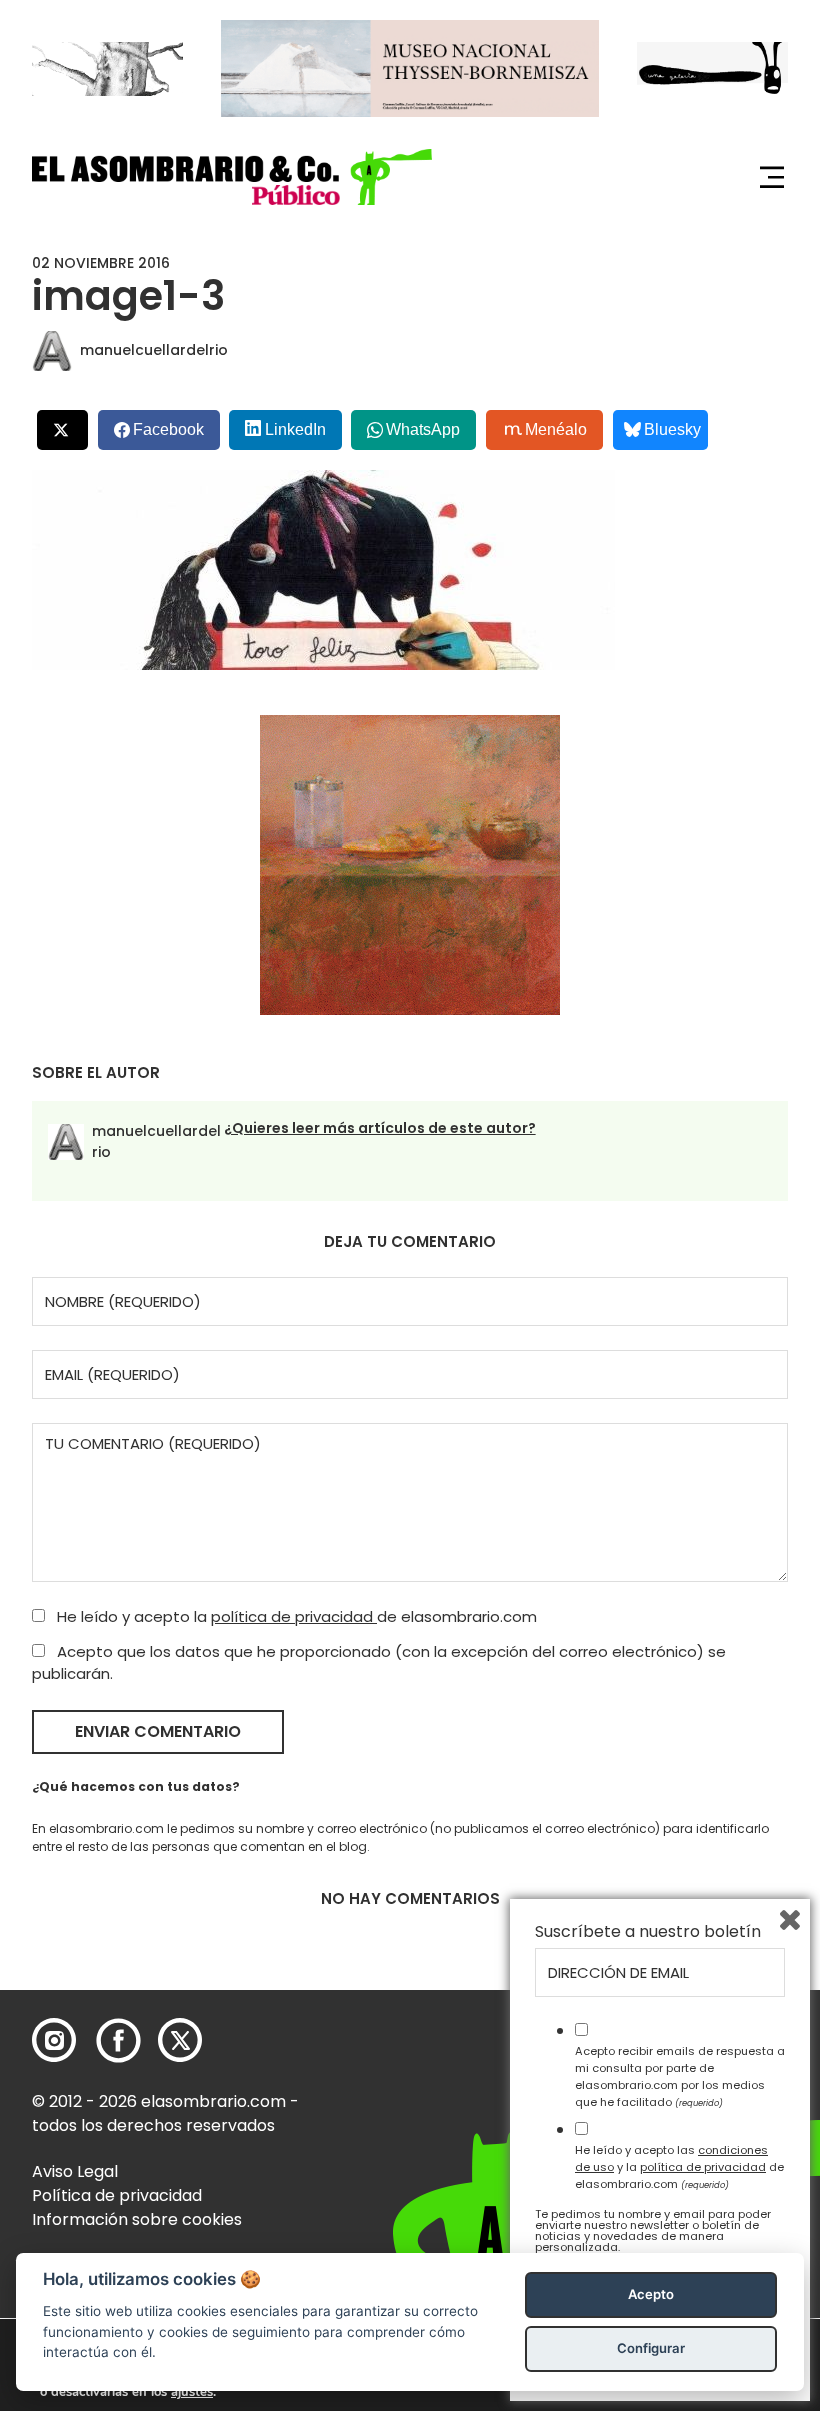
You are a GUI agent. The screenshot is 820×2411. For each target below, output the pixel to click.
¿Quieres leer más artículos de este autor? (380, 1128)
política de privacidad (294, 1616)
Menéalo (556, 429)
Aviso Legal (75, 2171)
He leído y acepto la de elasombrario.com (295, 1616)
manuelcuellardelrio (154, 350)
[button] (232, 176)
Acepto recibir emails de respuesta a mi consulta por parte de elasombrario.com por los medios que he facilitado (680, 2076)
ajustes (192, 2392)
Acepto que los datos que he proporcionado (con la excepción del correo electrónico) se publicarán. (379, 1663)
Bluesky (672, 429)
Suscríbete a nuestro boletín (648, 1932)
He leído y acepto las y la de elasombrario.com (679, 2167)
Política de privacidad (117, 2195)
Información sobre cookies (137, 2219)
